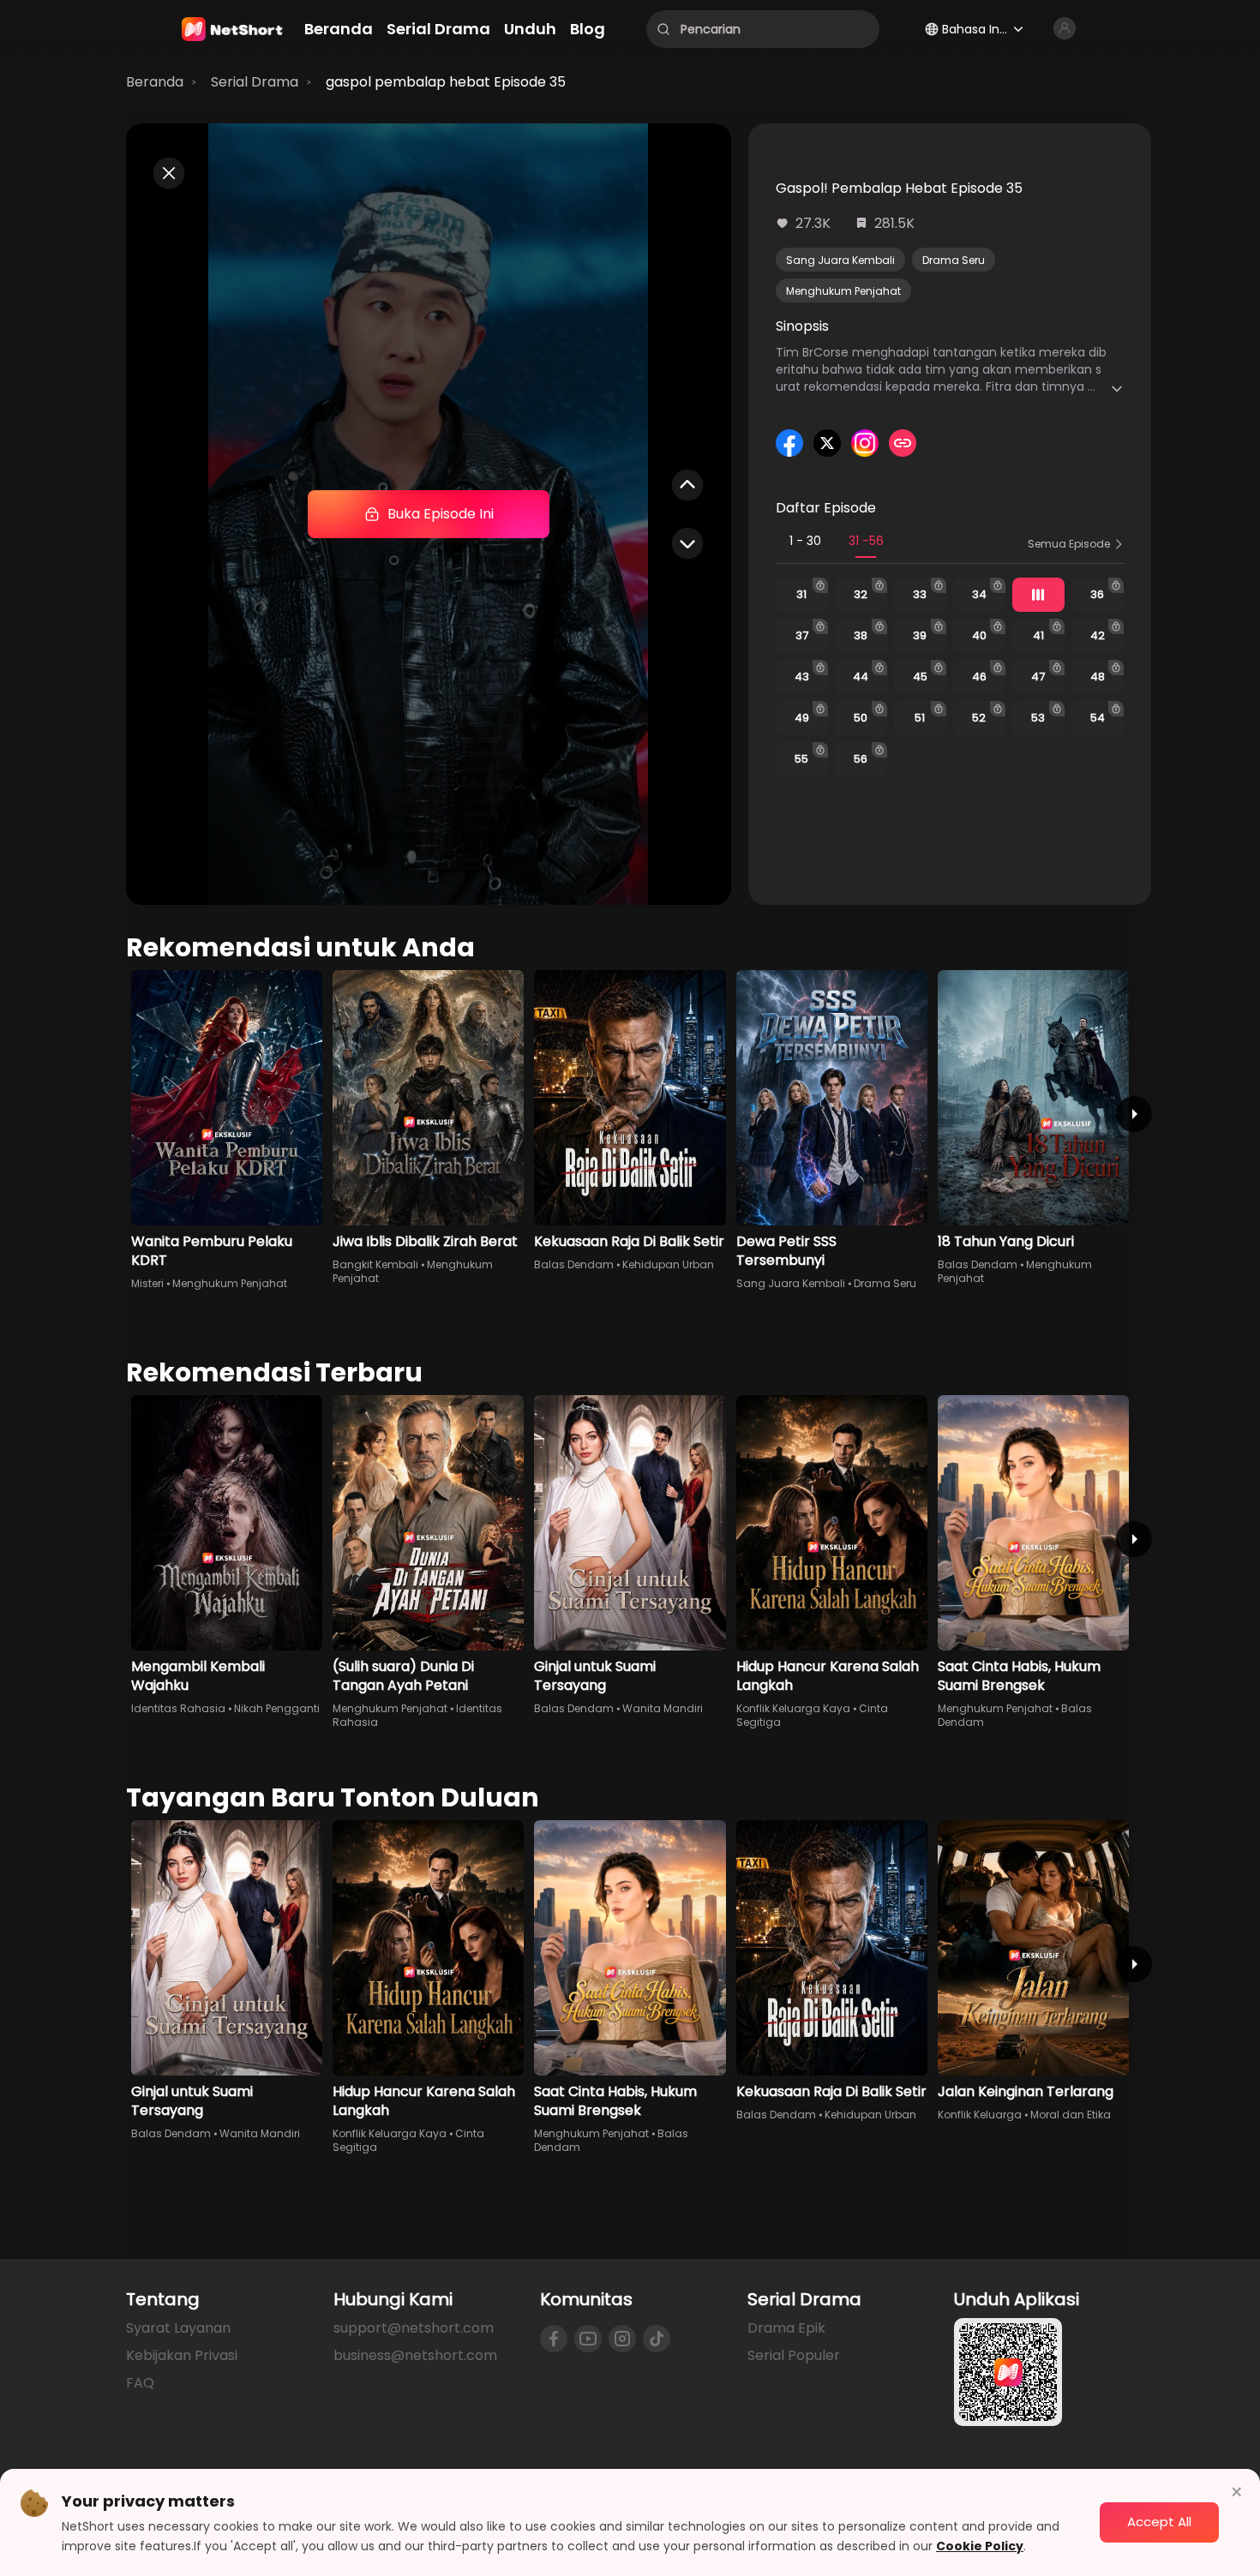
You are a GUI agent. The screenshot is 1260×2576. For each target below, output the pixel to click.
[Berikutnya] (1134, 1114)
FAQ (140, 2383)
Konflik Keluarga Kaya (793, 1708)
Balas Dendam (574, 1264)
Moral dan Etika (1071, 2115)
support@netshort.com (414, 2328)
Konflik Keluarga (980, 2115)
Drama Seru (954, 260)
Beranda (155, 82)
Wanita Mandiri (663, 1708)
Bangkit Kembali (375, 1264)
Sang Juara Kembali (840, 260)
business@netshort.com (415, 2355)
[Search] (663, 29)
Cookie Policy (980, 2546)
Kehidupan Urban (668, 1264)
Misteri (147, 1283)
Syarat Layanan (178, 2328)
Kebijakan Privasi (182, 2355)
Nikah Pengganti (277, 1708)
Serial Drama (255, 82)
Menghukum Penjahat (843, 291)
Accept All (1159, 2522)
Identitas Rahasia (178, 1708)
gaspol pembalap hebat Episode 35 (446, 82)
